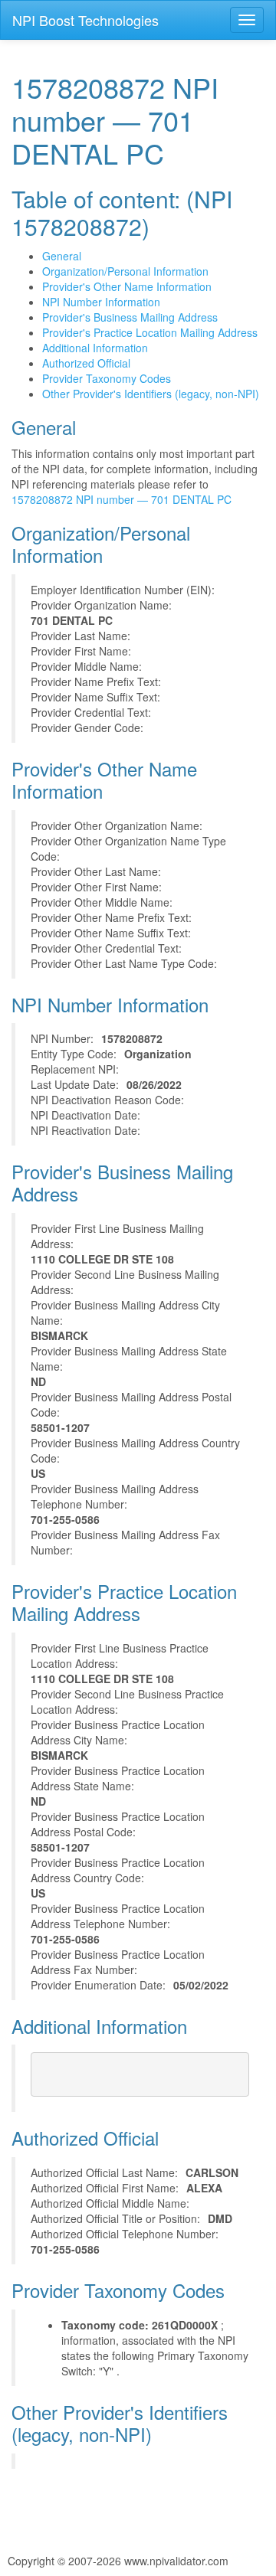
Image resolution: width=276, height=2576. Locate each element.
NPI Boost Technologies (85, 20)
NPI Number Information (101, 302)
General (62, 256)
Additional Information (95, 348)
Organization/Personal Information (125, 271)
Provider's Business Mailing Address (130, 317)
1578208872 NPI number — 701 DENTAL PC (122, 499)
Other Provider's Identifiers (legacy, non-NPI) (151, 394)
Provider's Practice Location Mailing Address (150, 332)
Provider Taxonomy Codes (107, 378)
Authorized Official (86, 363)
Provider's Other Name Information (127, 286)
